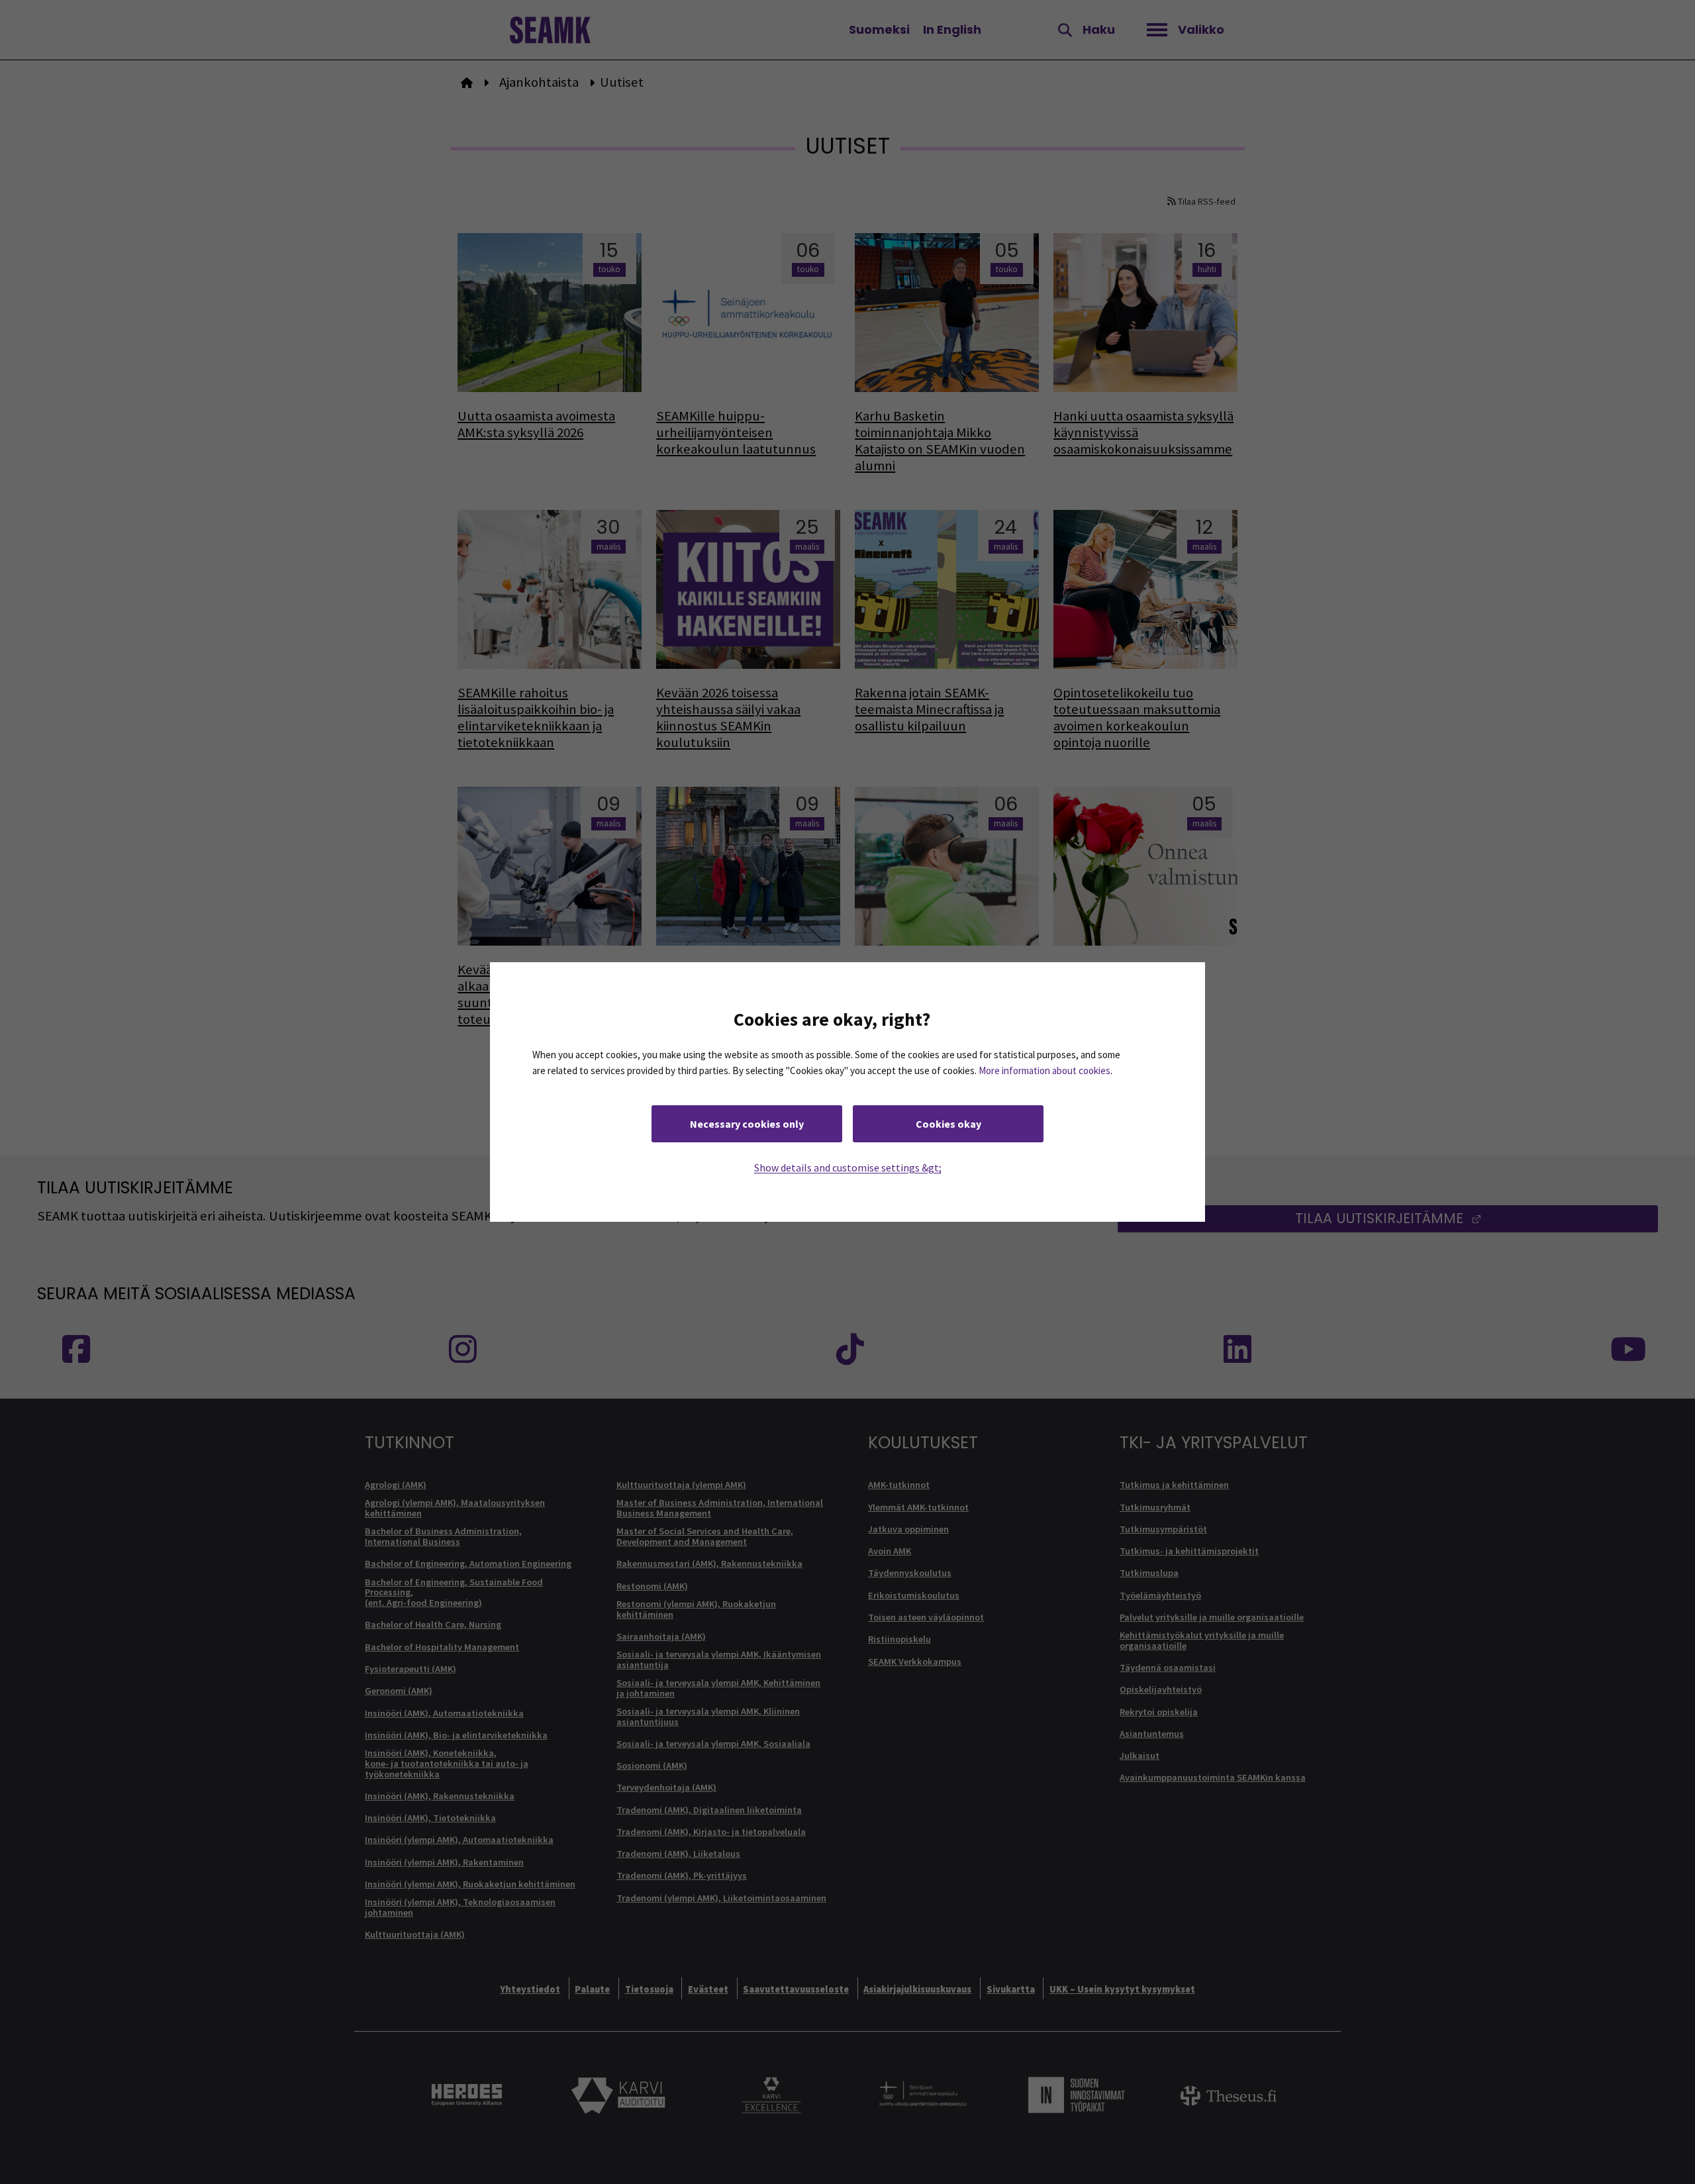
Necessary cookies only (747, 1124)
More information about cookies (1044, 1070)
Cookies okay (948, 1124)
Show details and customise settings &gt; (848, 1167)
